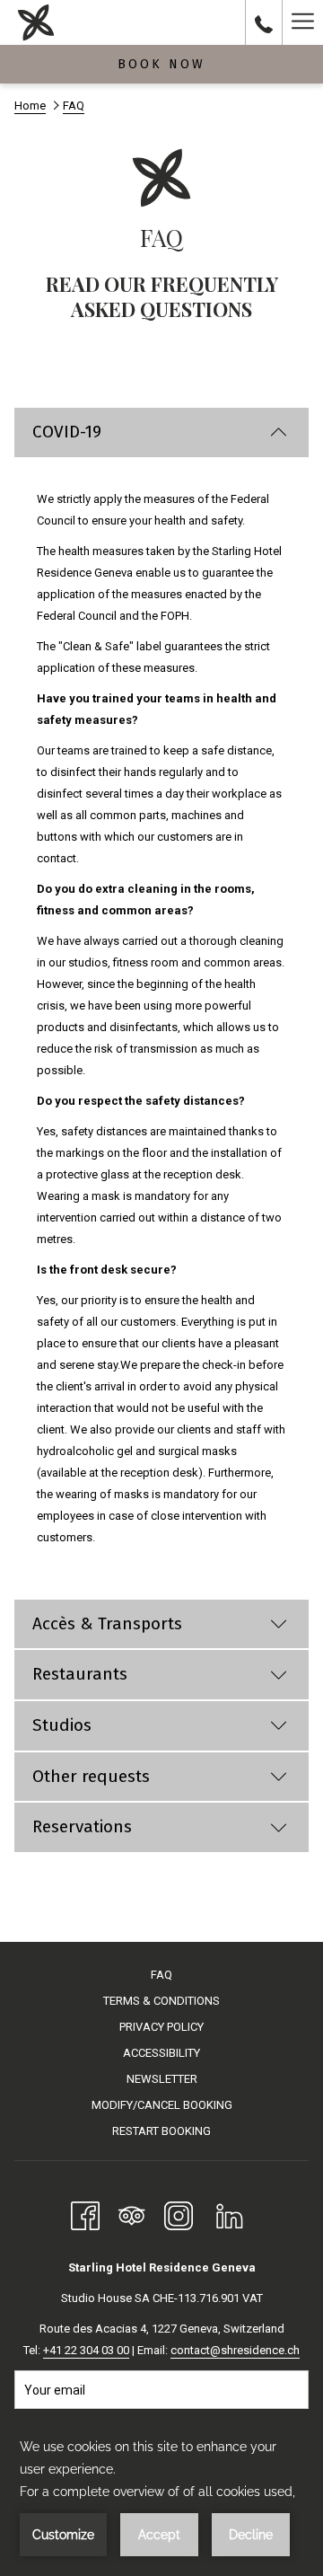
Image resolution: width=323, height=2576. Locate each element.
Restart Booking (161, 2131)
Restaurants (80, 1674)
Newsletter (162, 2079)
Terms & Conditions (161, 2001)
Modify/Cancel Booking (162, 2105)
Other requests (91, 1776)
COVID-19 (67, 432)
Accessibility (161, 2053)
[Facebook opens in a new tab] (85, 2214)
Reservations (82, 1826)
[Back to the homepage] (36, 22)
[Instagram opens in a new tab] (179, 2214)
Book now (161, 64)
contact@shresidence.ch (235, 2350)
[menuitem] (161, 1977)
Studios (62, 1725)
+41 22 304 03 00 (86, 2350)
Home (30, 106)
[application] (161, 2496)
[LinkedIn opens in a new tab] (230, 2214)
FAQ (161, 1975)
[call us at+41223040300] (264, 22)
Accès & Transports (107, 1623)
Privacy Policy (161, 2027)
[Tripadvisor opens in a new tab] (132, 2214)
